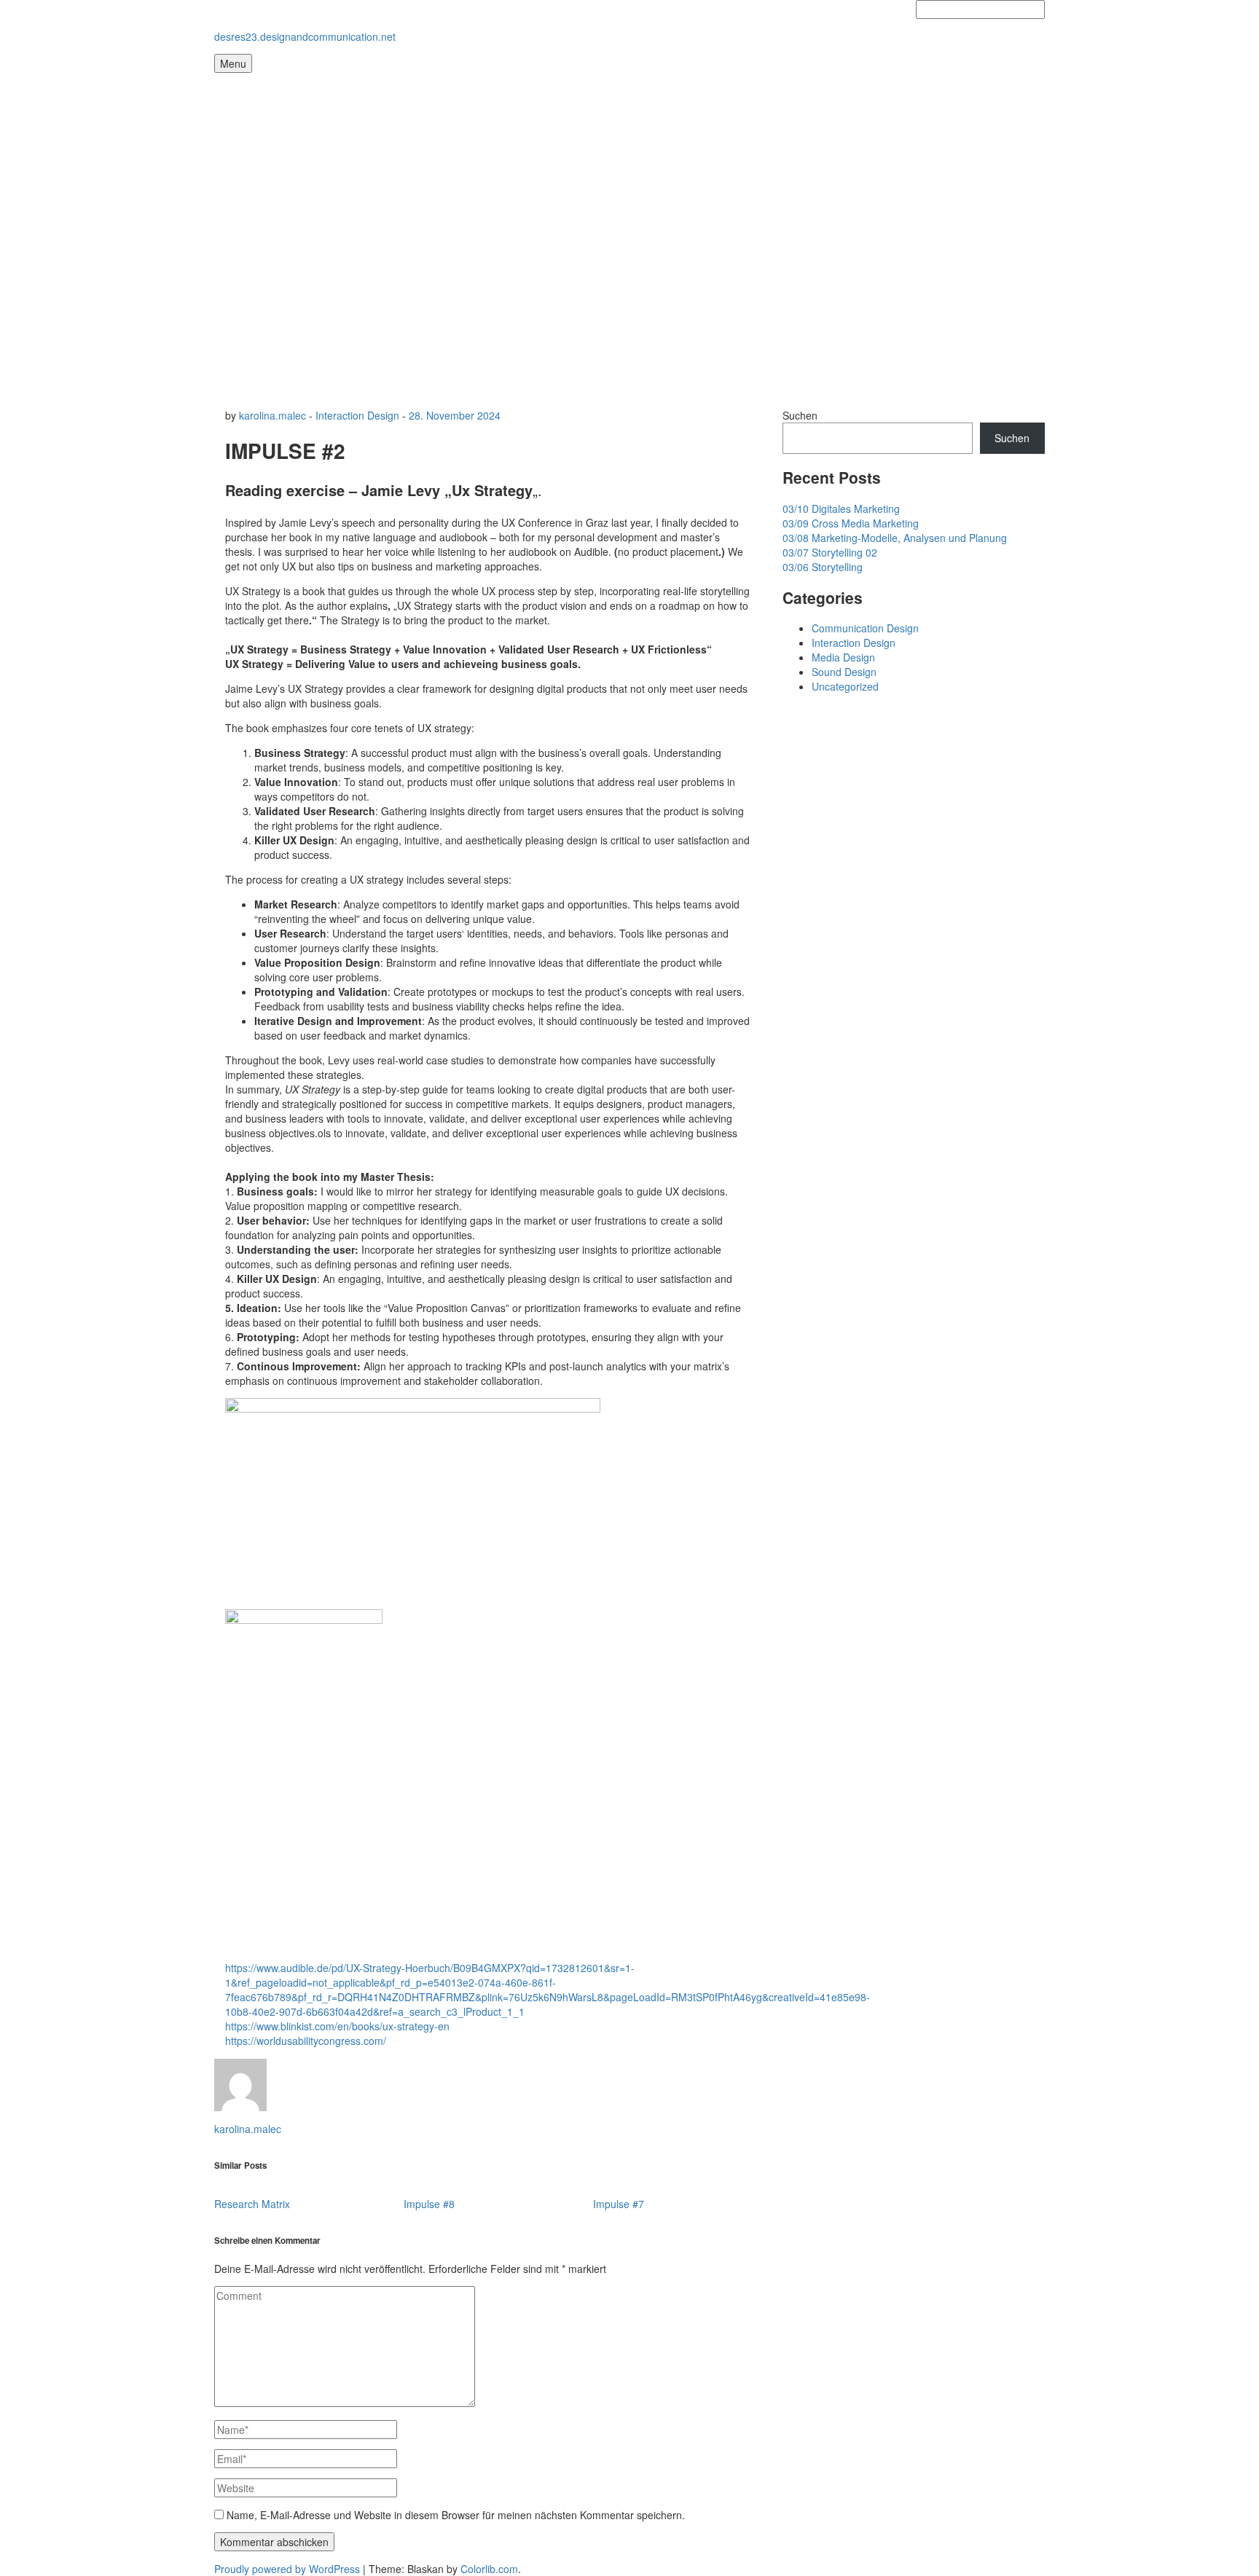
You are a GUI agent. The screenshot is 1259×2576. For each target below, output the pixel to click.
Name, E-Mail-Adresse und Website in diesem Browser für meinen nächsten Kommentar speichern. (456, 2515)
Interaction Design (357, 415)
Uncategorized (845, 686)
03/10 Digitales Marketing (841, 508)
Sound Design (844, 672)
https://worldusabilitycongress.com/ (306, 2041)
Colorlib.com (489, 2569)
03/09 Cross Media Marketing (851, 523)
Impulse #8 (429, 2204)
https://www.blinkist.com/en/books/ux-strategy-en (337, 2026)
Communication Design (865, 628)
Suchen (800, 415)
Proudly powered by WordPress (287, 2569)
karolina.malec (272, 415)
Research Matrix (252, 2204)
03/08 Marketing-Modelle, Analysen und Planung (895, 538)
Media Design (843, 657)
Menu (233, 63)
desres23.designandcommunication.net (305, 36)
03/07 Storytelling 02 (830, 552)
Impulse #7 (619, 2204)
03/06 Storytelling (823, 567)
